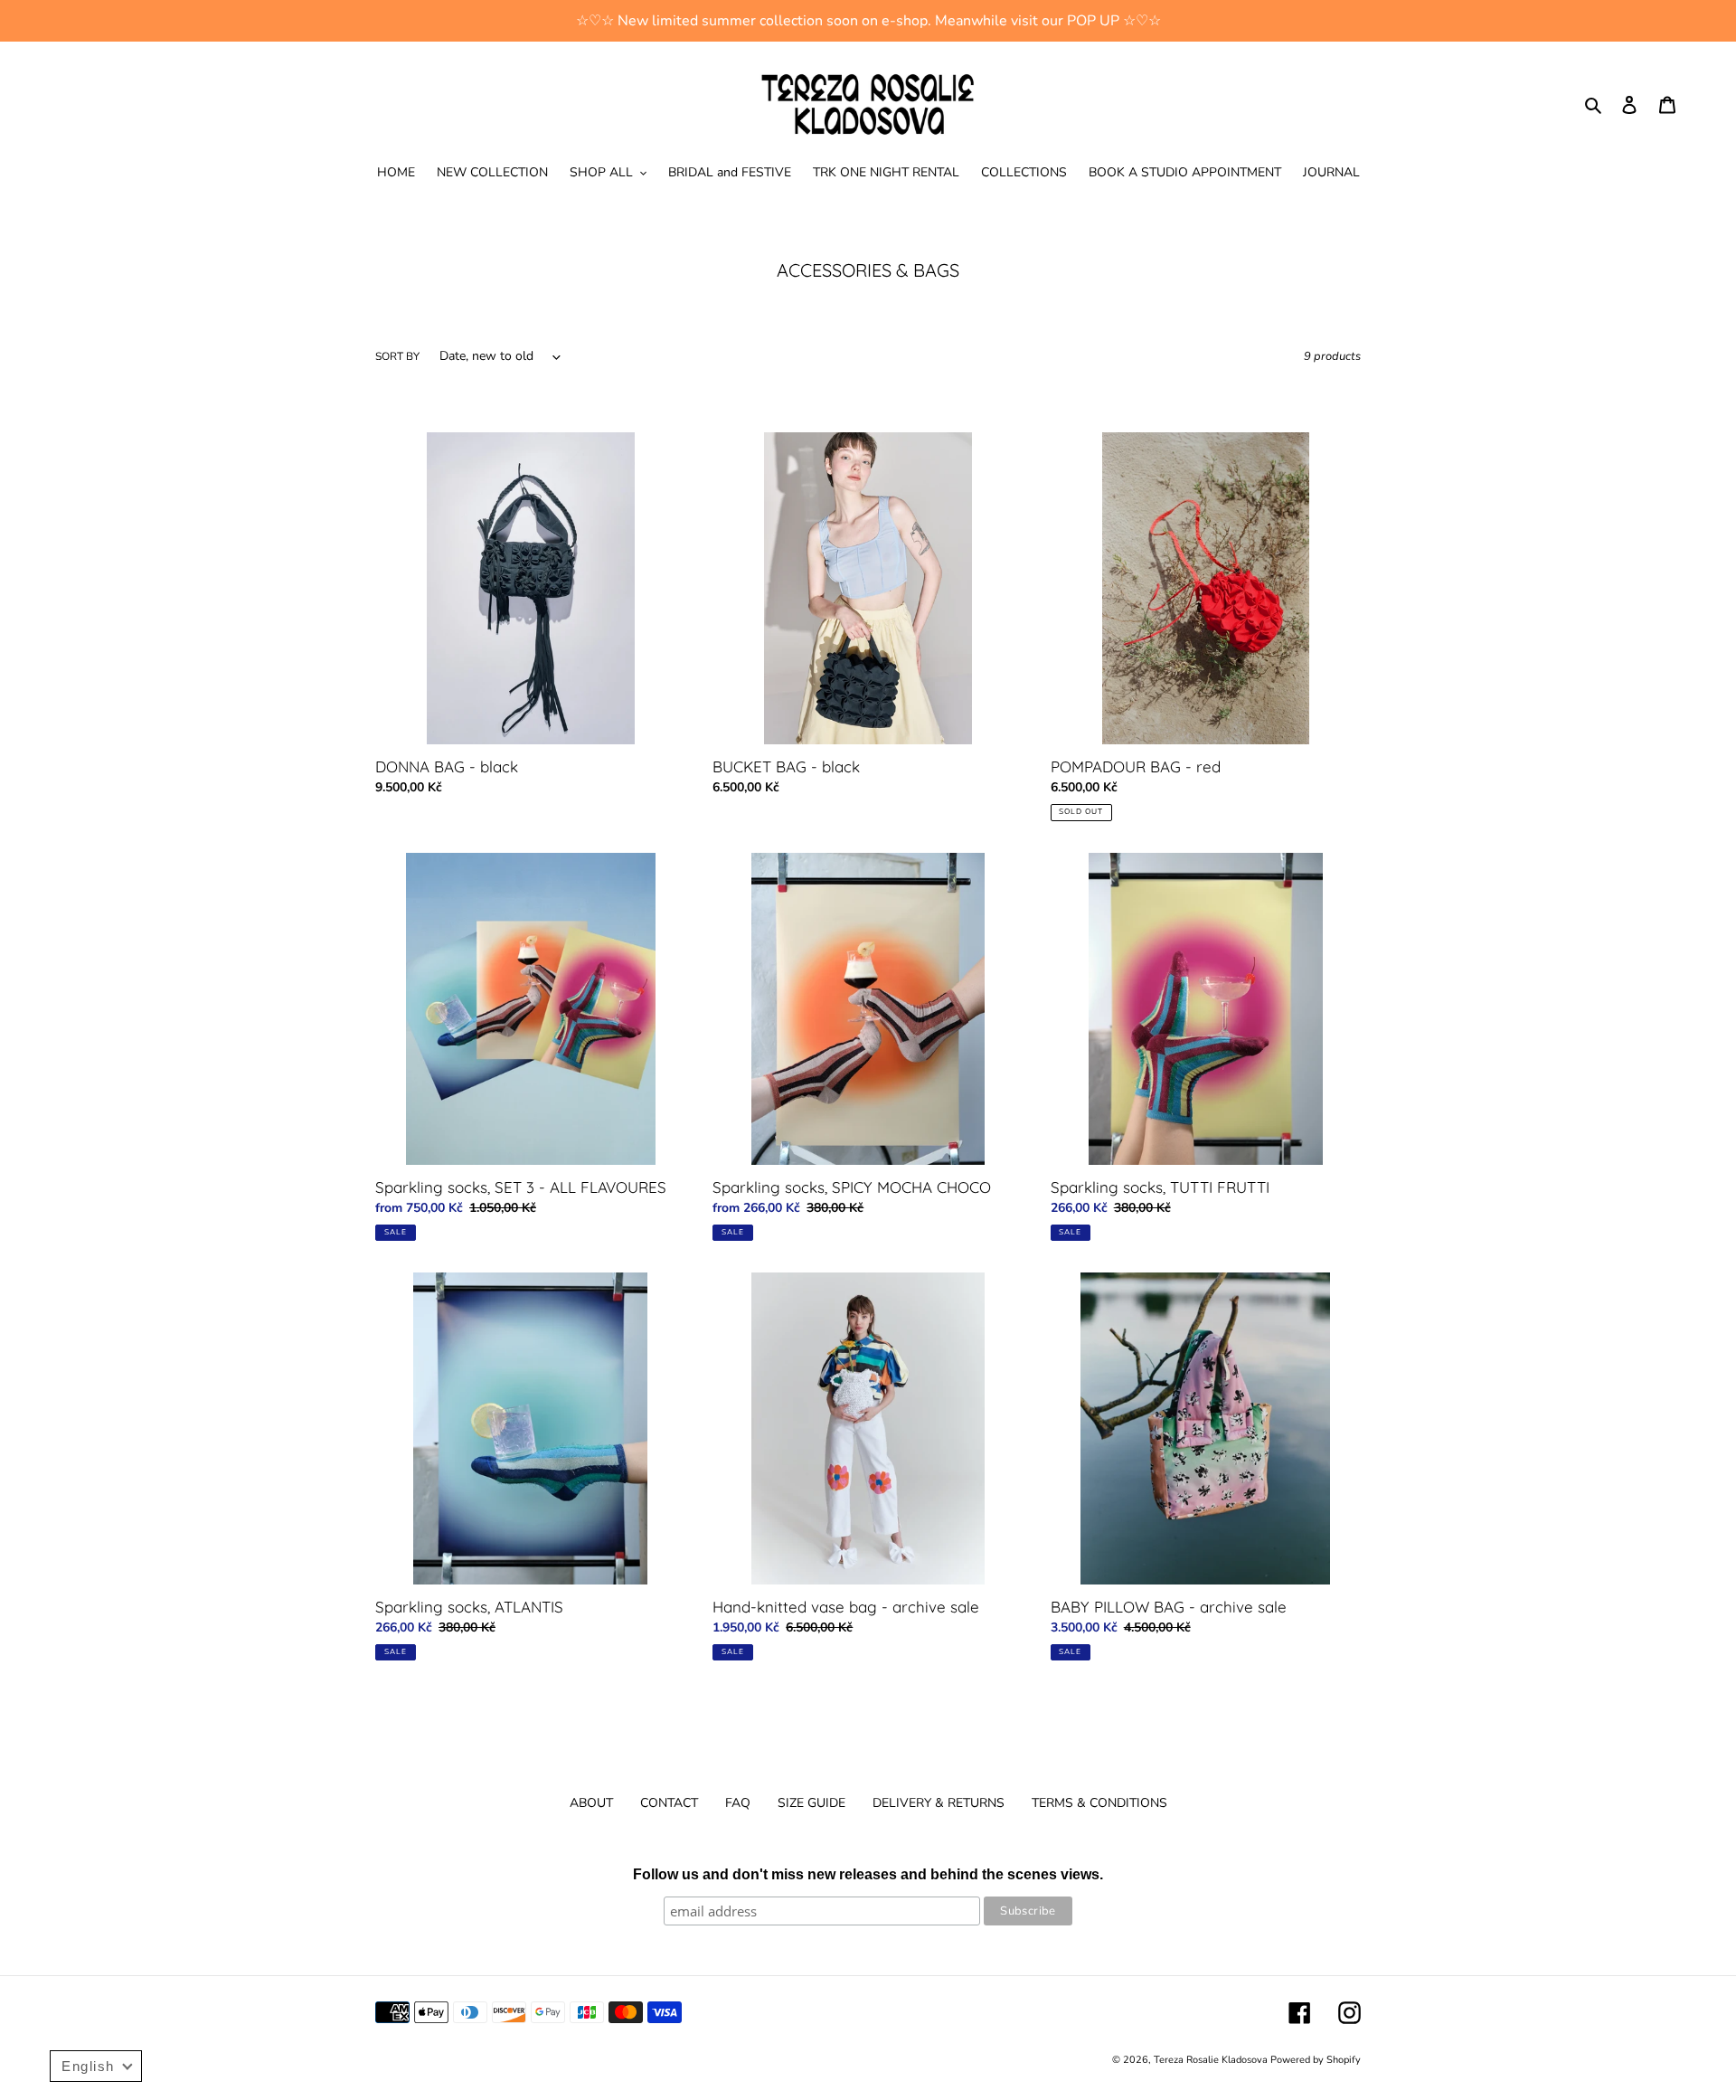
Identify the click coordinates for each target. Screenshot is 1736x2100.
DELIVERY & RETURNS (939, 1803)
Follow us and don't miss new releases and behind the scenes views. (868, 1874)
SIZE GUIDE (811, 1803)
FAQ (738, 1803)
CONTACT (669, 1803)
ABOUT (591, 1803)
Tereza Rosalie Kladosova (1212, 2060)
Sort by (397, 356)
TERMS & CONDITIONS (1099, 1803)
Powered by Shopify (1316, 2060)
